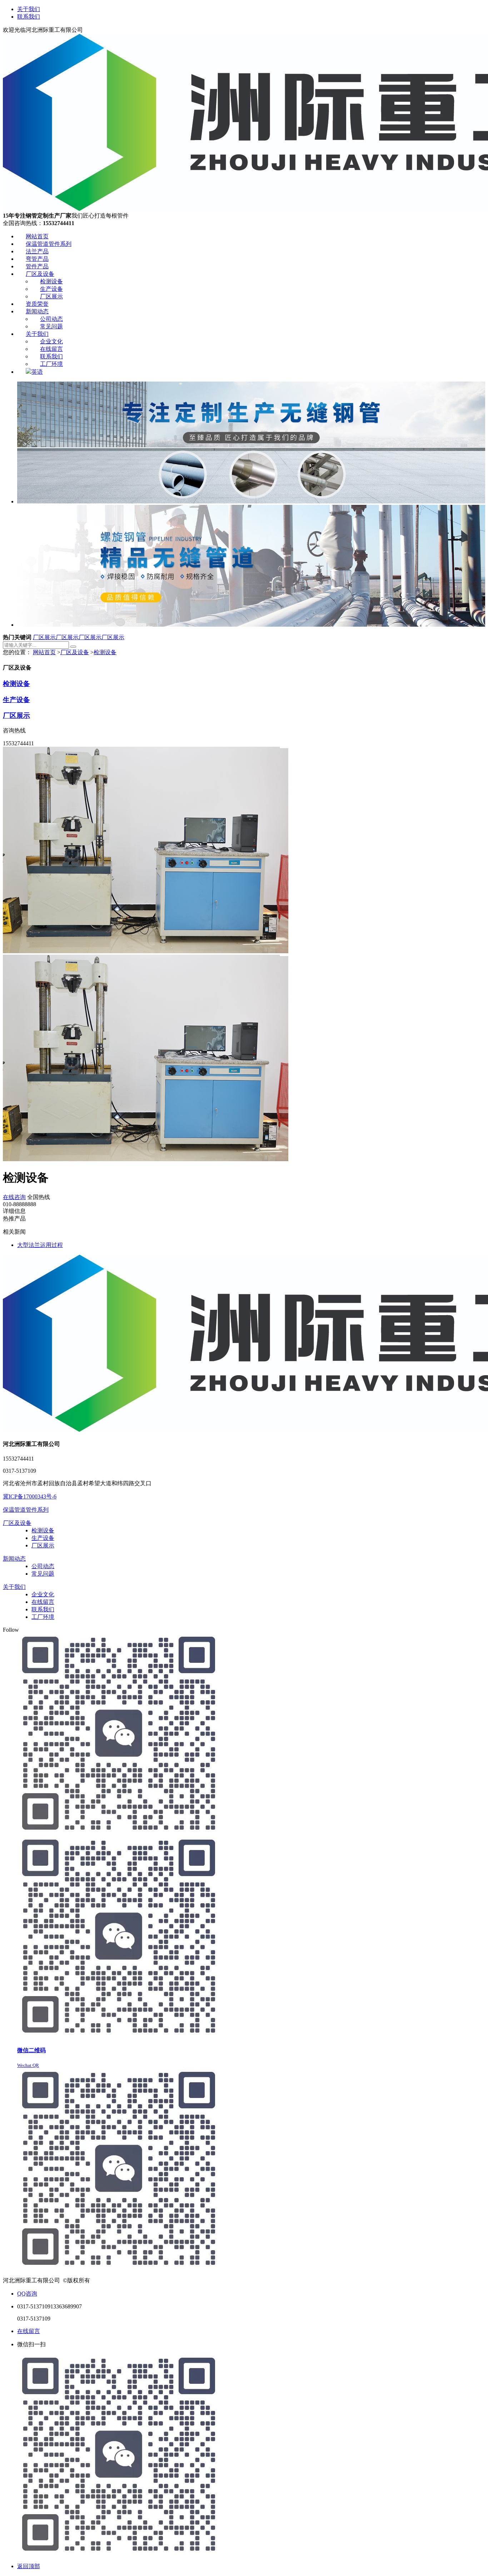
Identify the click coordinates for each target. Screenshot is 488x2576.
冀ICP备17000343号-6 (30, 1496)
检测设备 (105, 652)
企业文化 (43, 1594)
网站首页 (44, 652)
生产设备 (16, 700)
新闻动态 (14, 1559)
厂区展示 (44, 637)
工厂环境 (43, 1617)
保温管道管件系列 (26, 1510)
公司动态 (43, 1566)
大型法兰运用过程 (40, 1245)
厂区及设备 (75, 652)
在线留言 (43, 1602)
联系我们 (29, 17)
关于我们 (29, 9)
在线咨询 (14, 1197)
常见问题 (43, 1574)
